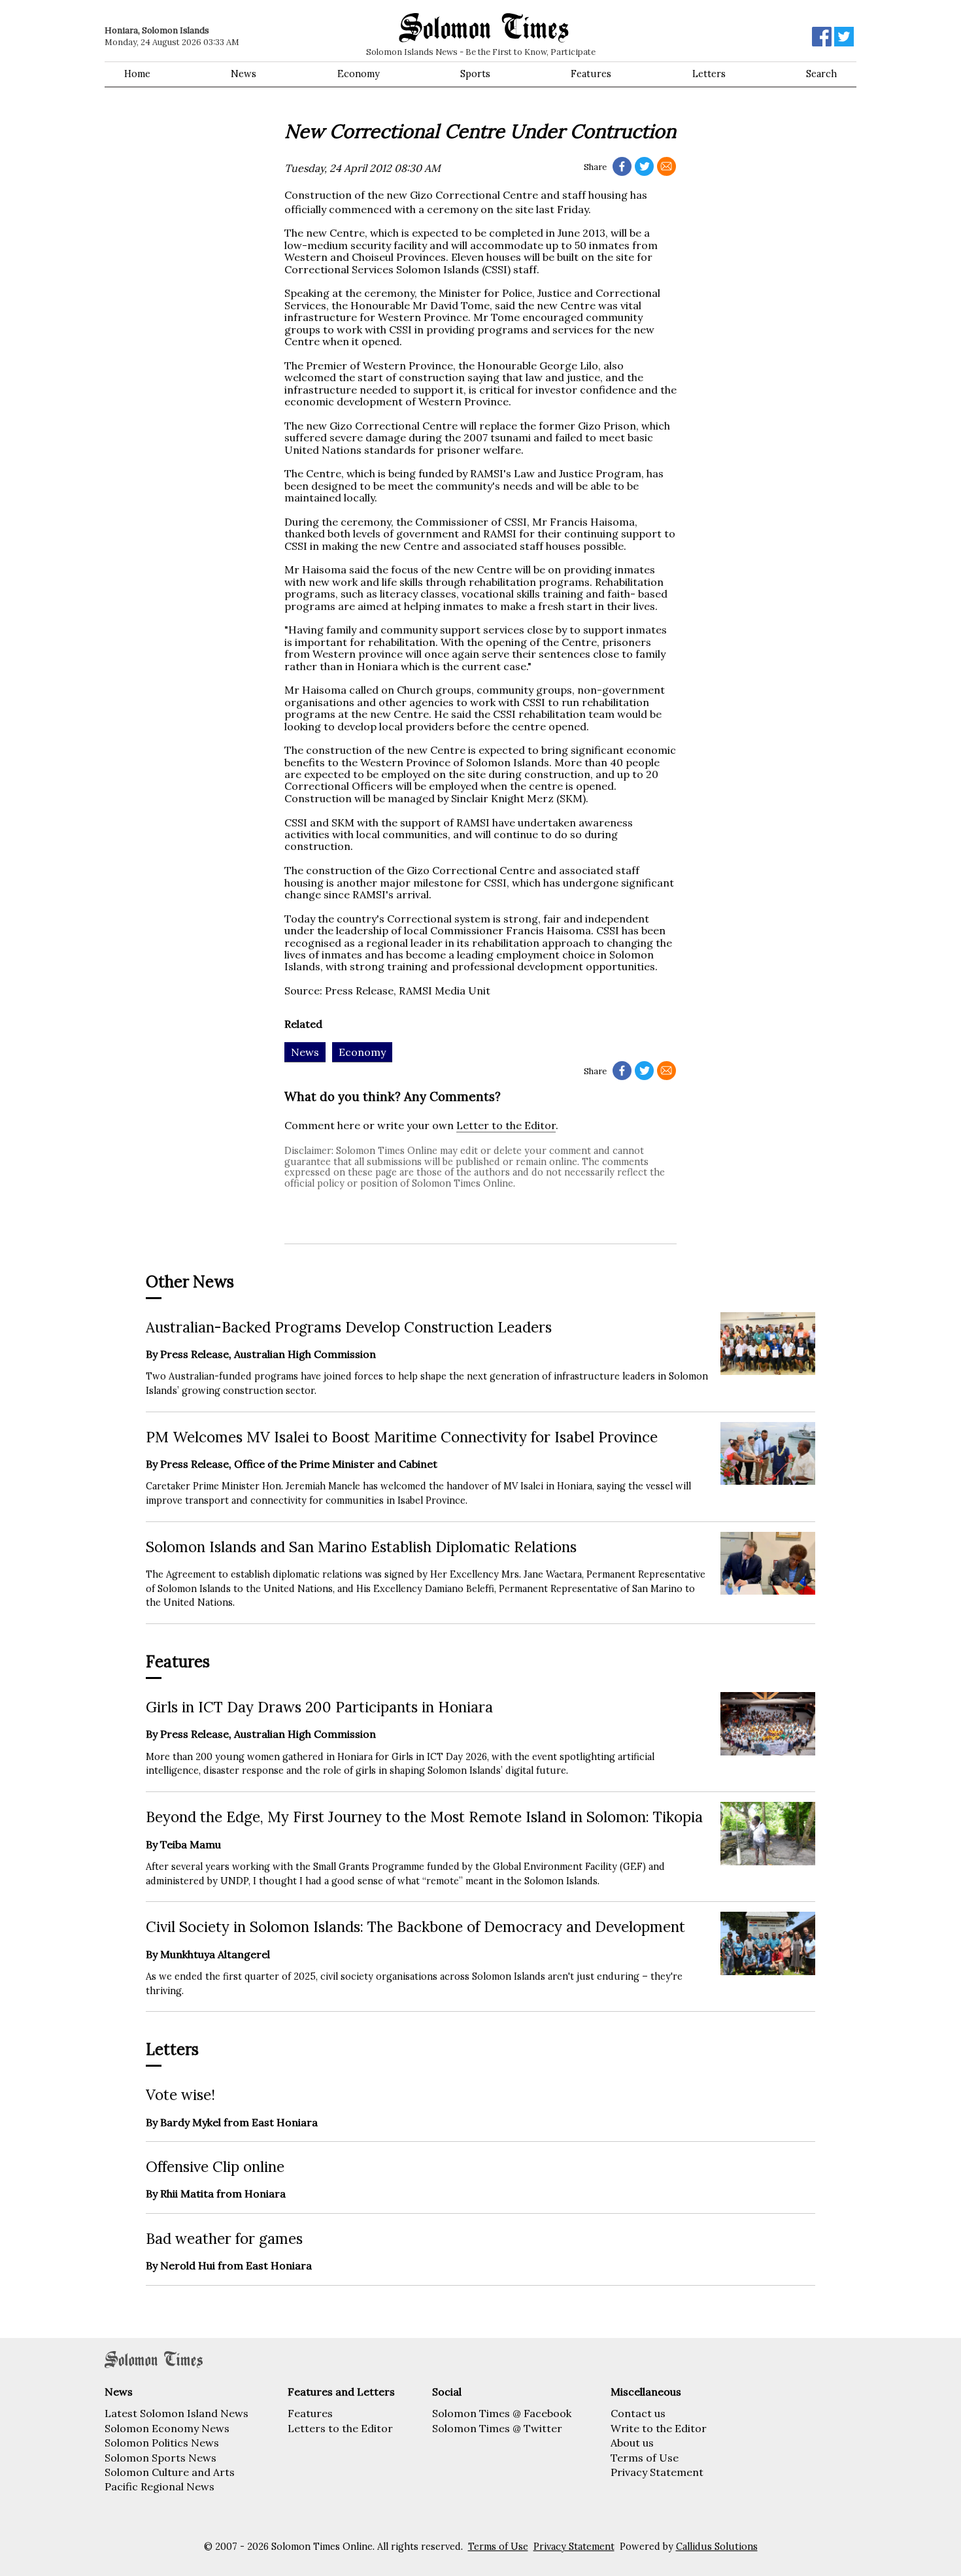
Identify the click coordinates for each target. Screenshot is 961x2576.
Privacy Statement (657, 2472)
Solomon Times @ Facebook (502, 2413)
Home (137, 74)
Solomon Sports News (160, 2458)
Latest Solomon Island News (177, 2413)
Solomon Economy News (167, 2428)
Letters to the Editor (340, 2428)
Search (821, 74)
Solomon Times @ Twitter (497, 2428)
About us (632, 2443)
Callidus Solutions (717, 2547)
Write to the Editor (659, 2428)
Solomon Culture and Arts (170, 2472)
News (244, 74)
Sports (475, 74)
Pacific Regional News (160, 2486)
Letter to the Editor (506, 1125)
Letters (709, 74)
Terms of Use (645, 2458)
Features (591, 74)
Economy (359, 74)
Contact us (638, 2413)
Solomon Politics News (162, 2443)
